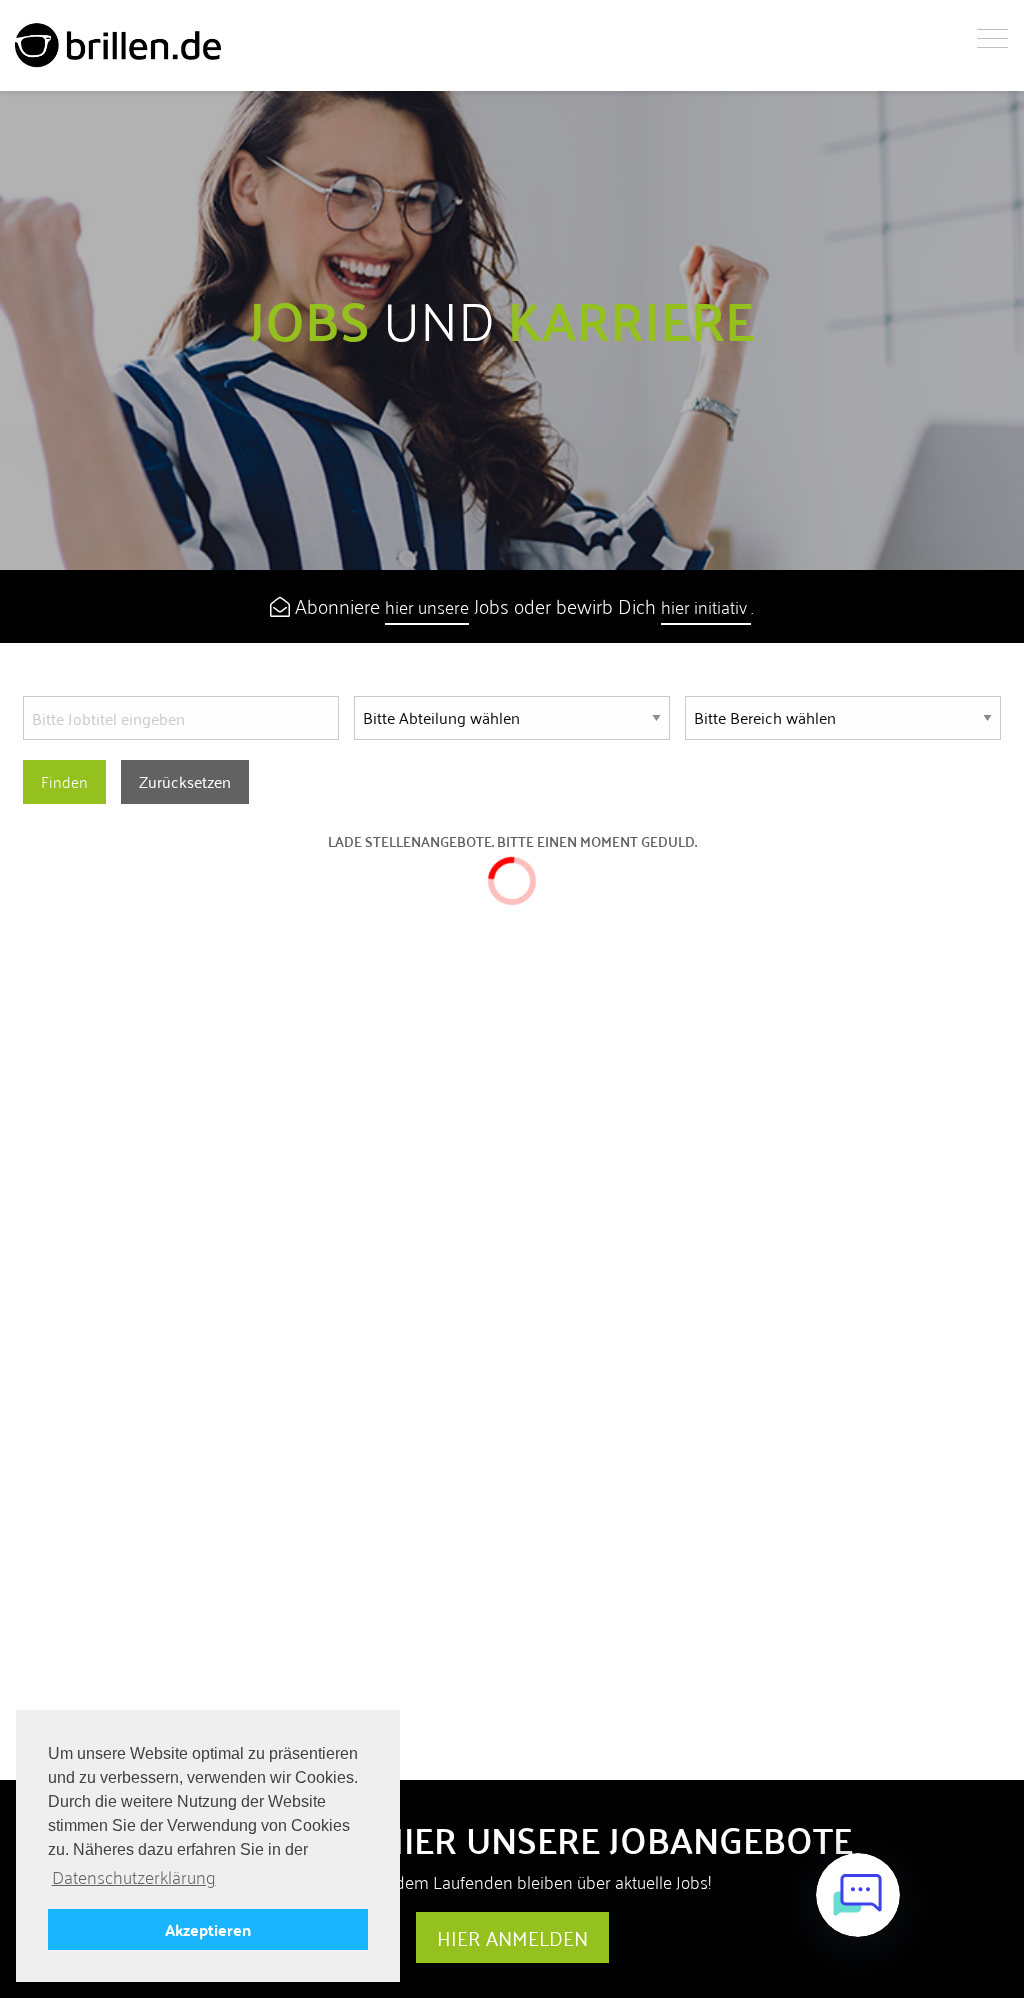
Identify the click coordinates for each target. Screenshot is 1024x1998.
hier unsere (427, 606)
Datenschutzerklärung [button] (134, 1877)
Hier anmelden (512, 1938)
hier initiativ (706, 606)
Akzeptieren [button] (208, 1929)
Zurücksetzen (185, 781)
